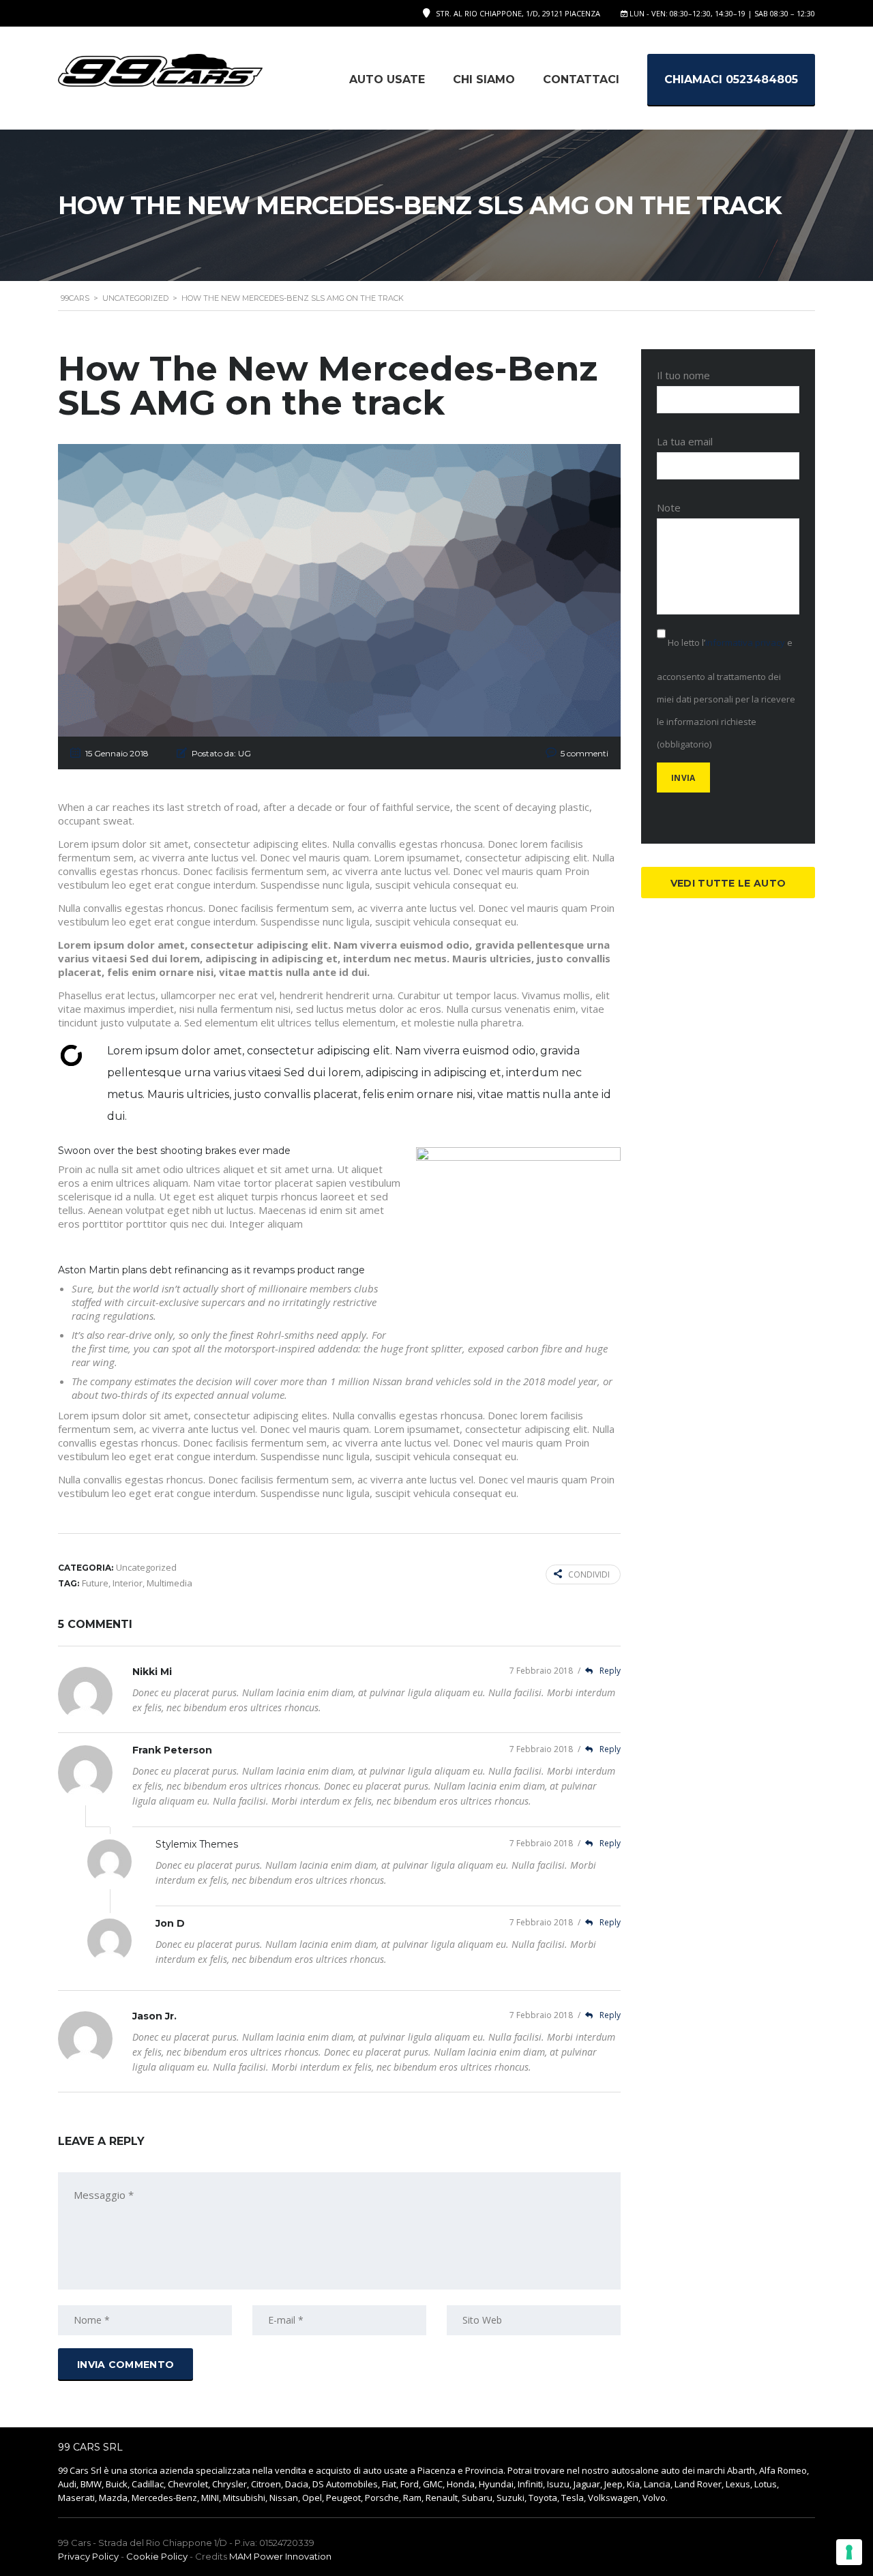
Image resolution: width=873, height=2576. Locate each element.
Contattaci (581, 79)
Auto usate (387, 79)
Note (669, 507)
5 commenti (585, 753)
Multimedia (169, 1583)
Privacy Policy (88, 2556)
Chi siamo (484, 79)
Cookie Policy (157, 2556)
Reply (599, 1671)
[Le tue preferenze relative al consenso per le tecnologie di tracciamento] (849, 2552)
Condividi (589, 1574)
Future (95, 1583)
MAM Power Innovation (280, 2556)
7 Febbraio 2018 (542, 1671)
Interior (128, 1583)
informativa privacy (745, 642)
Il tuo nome (683, 375)
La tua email (685, 441)
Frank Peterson (172, 1750)
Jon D (170, 1923)
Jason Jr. (154, 2016)
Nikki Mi (152, 1672)
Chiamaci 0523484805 (731, 79)
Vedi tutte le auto (728, 883)
